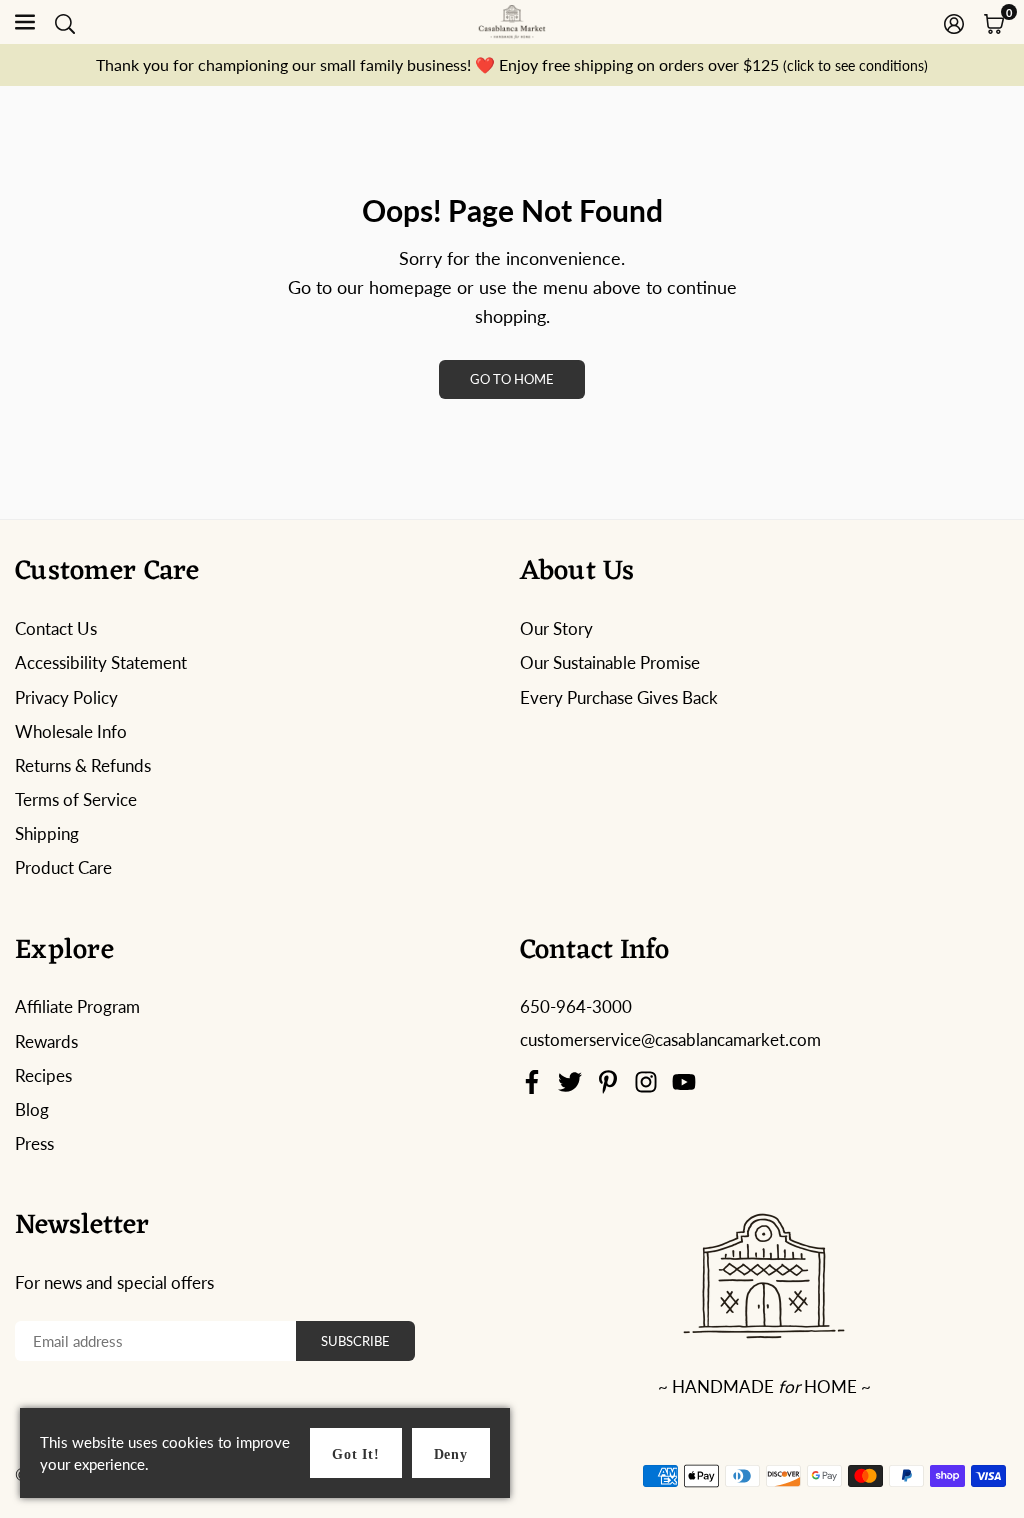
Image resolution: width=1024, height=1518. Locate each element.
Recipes (43, 1075)
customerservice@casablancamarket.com (670, 1040)
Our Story (556, 628)
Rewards (46, 1041)
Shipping (47, 833)
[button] (994, 22)
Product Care (63, 867)
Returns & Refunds (83, 765)
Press (34, 1143)
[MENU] (25, 22)
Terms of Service (76, 799)
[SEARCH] (65, 22)
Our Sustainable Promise (610, 662)
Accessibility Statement (101, 662)
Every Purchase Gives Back (619, 697)
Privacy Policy (66, 697)
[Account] (954, 22)
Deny (451, 1454)
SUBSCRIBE (355, 1341)
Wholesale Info (71, 731)
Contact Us (56, 628)
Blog (32, 1109)
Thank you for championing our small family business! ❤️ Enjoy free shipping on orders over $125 (512, 64)
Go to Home (512, 379)
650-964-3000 (576, 1006)
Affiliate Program (77, 1006)
